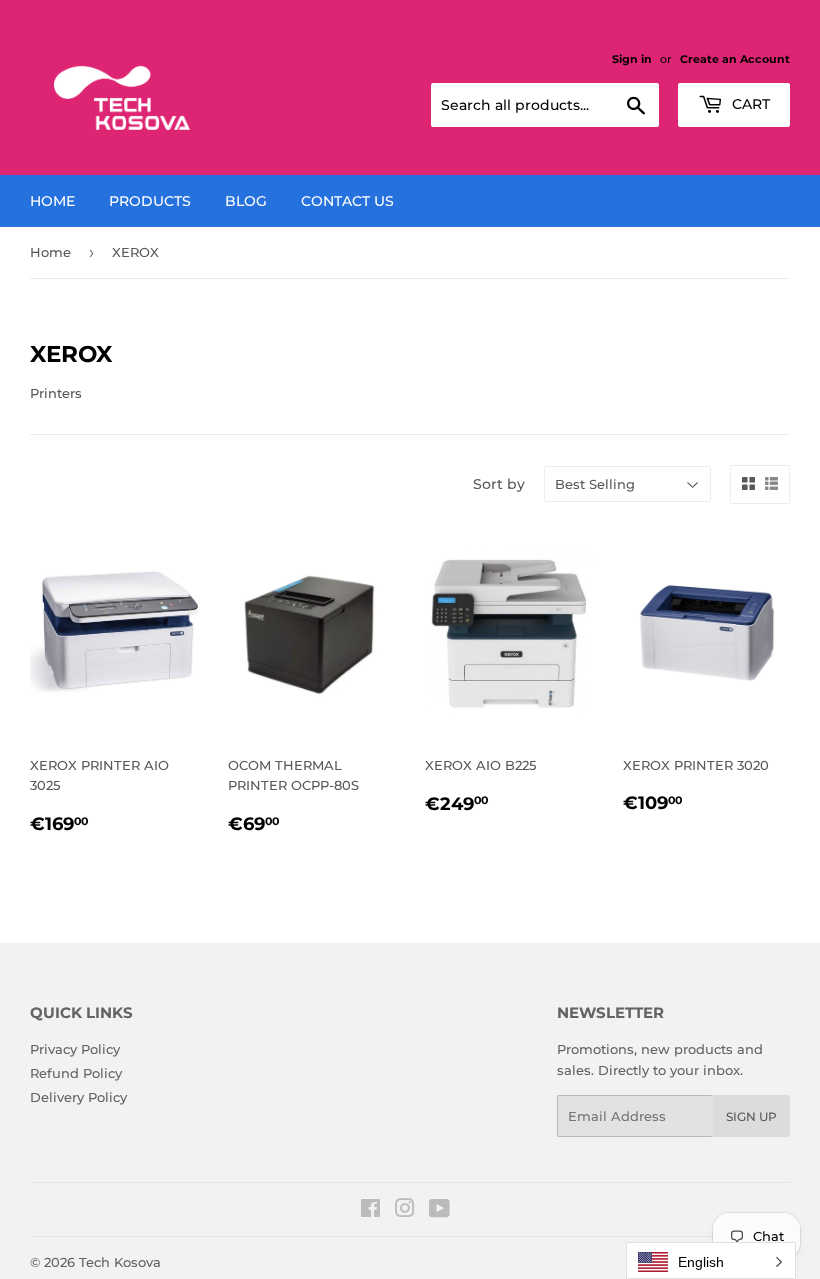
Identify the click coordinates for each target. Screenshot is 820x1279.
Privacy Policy (75, 1049)
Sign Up (751, 1116)
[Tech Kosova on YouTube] (439, 1211)
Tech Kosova (120, 1262)
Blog (246, 201)
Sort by (499, 484)
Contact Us (347, 201)
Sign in (632, 59)
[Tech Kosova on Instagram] (405, 1211)
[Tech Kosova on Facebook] (370, 1211)
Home (52, 201)
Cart (749, 104)
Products (150, 201)
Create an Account (735, 59)
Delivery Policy (78, 1097)
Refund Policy (76, 1073)
